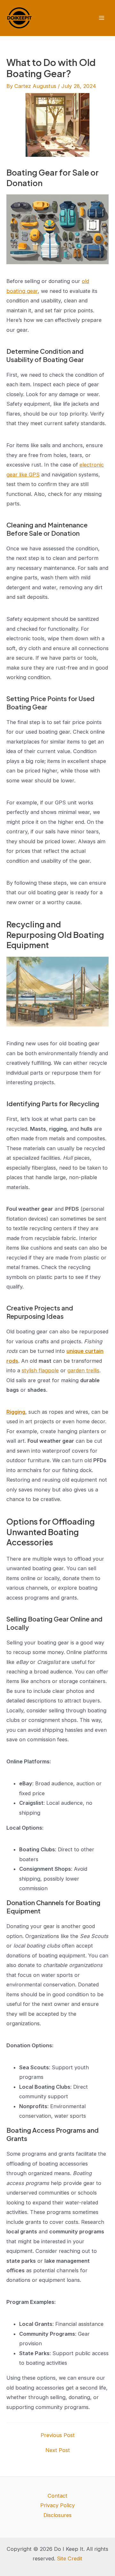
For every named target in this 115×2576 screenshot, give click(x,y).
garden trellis (83, 1370)
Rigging (16, 1412)
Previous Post (58, 2435)
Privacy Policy (57, 2505)
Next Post (58, 2450)
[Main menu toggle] (101, 18)
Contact (57, 2496)
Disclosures (57, 2515)
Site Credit (70, 2558)
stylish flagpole (40, 1370)
